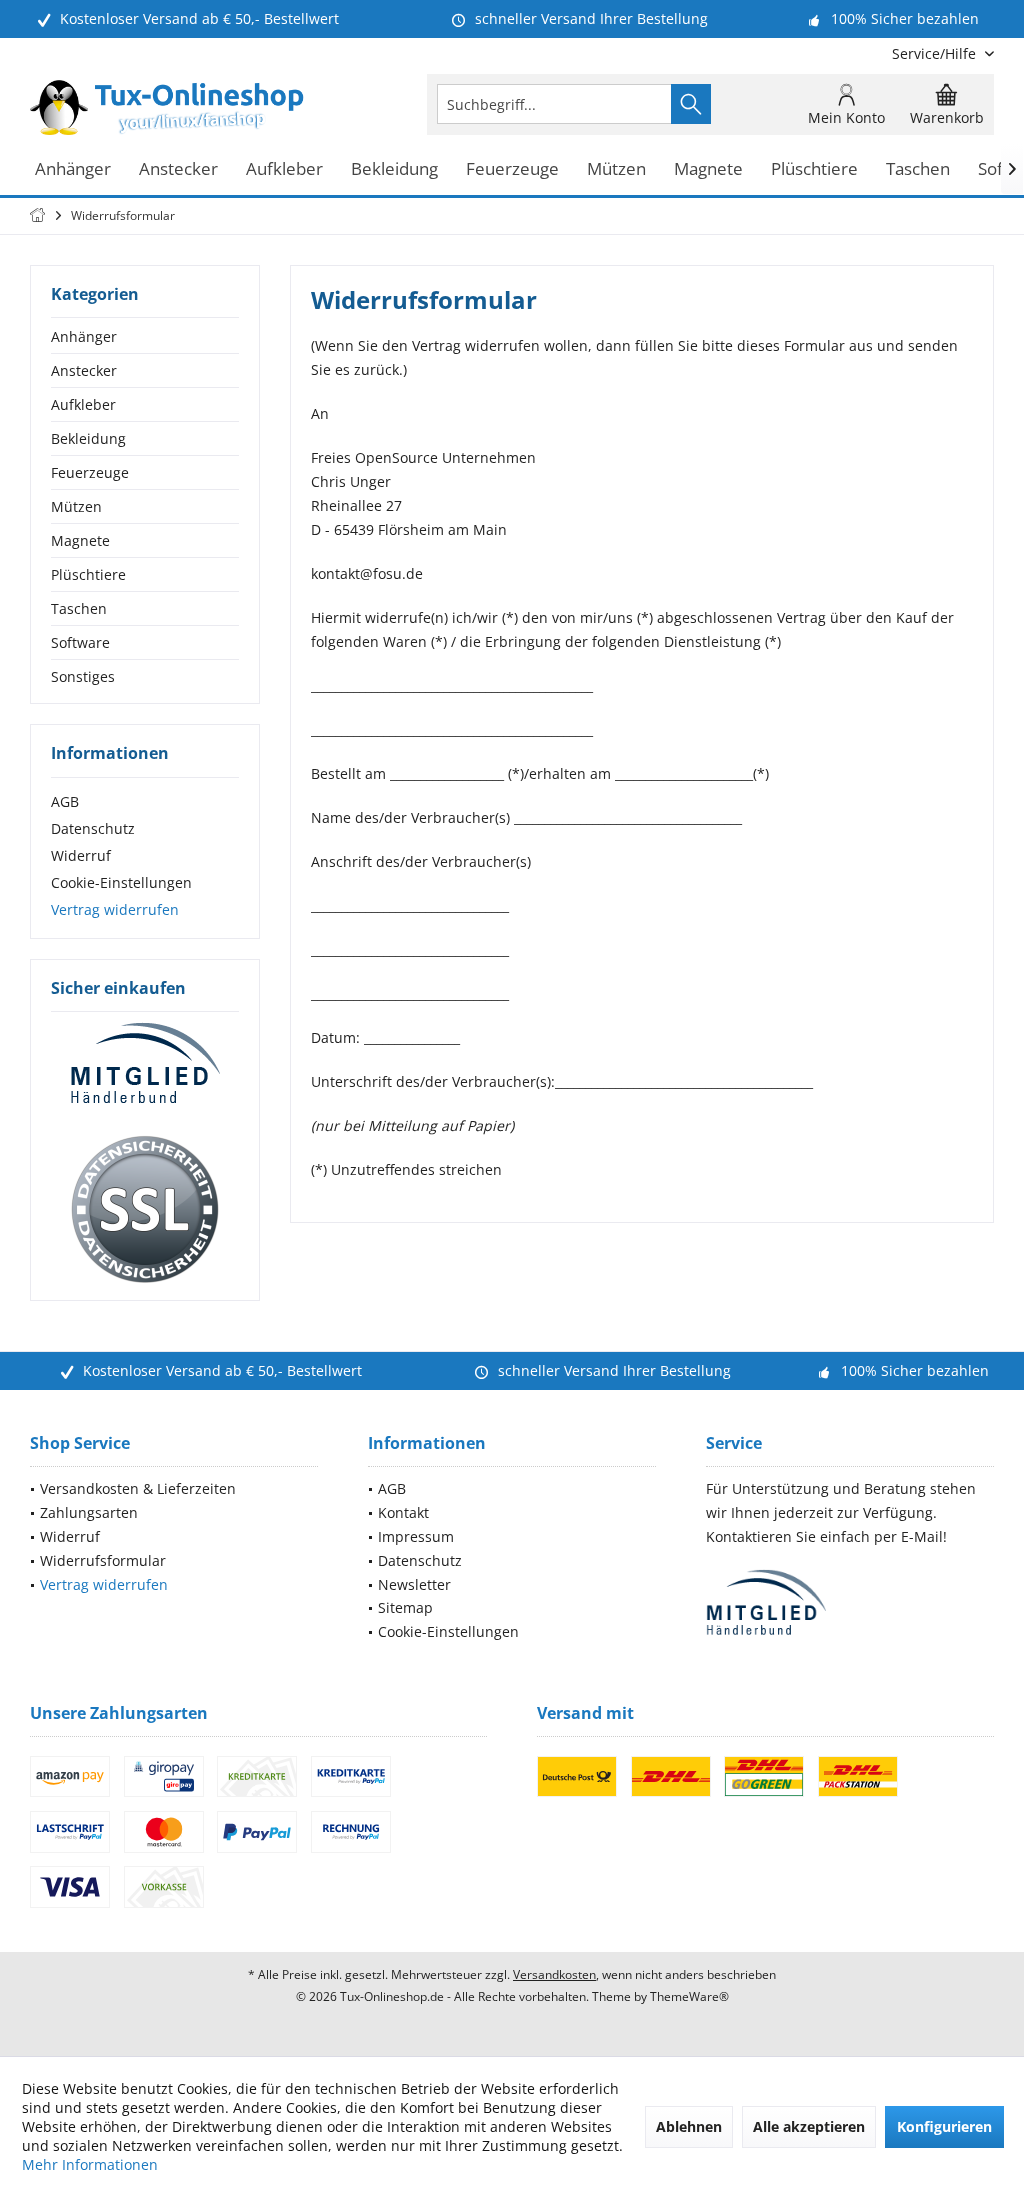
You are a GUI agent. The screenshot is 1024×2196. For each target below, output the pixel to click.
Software (80, 642)
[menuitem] (935, 53)
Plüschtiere (88, 574)
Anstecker (84, 370)
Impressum (416, 1536)
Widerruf (81, 855)
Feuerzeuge (90, 472)
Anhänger (84, 336)
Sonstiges (83, 676)
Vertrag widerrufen (115, 909)
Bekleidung (88, 438)
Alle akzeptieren (809, 2126)
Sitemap (405, 1607)
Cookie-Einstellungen (121, 882)
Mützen (76, 506)
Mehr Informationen (90, 2164)
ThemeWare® (689, 1996)
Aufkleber (83, 404)
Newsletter (414, 1584)
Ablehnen (689, 2126)
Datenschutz (93, 828)
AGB (65, 801)
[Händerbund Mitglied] (145, 1064)
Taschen (79, 608)
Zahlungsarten (89, 1512)
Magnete (80, 540)
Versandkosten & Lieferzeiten (138, 1488)
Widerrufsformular (103, 1560)
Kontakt (403, 1512)
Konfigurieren (944, 2126)
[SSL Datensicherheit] (145, 1210)
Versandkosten (554, 1974)
